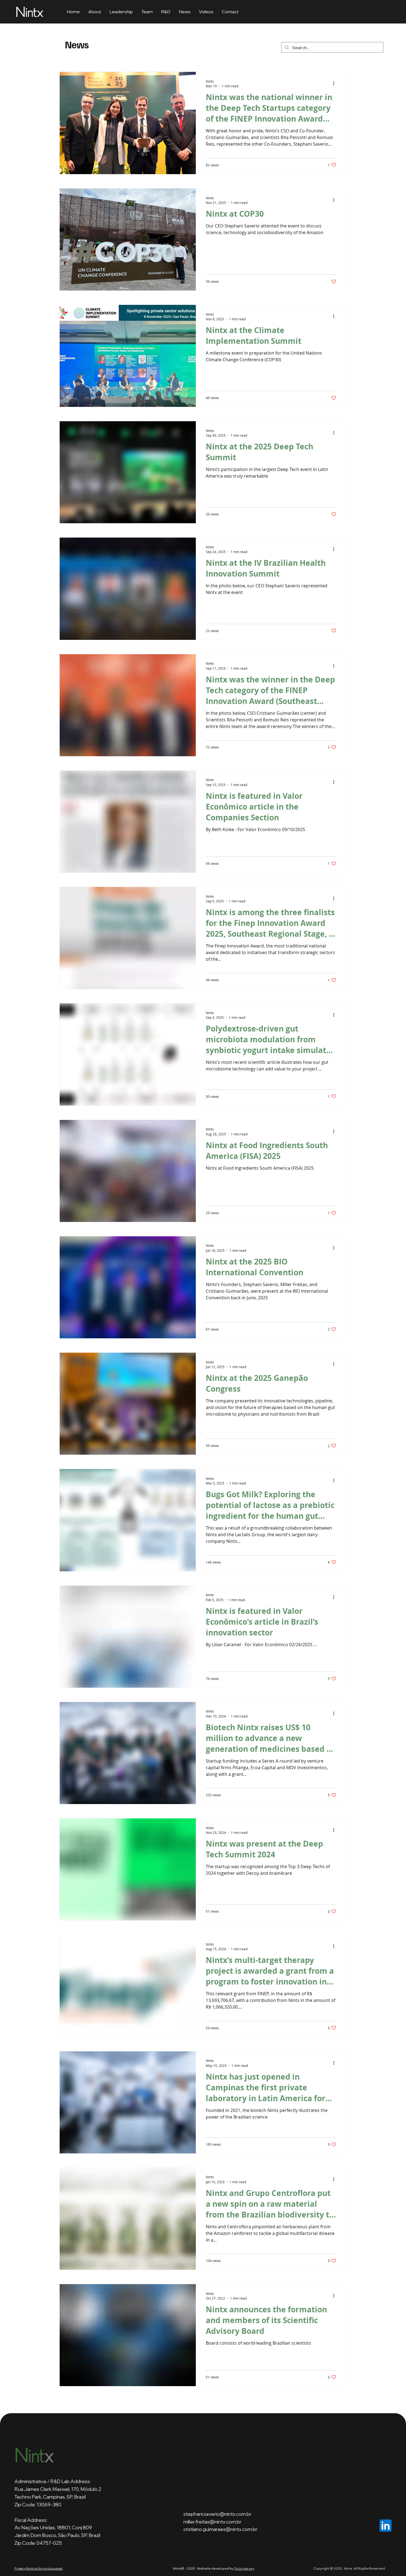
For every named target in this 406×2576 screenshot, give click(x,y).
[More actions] (336, 83)
